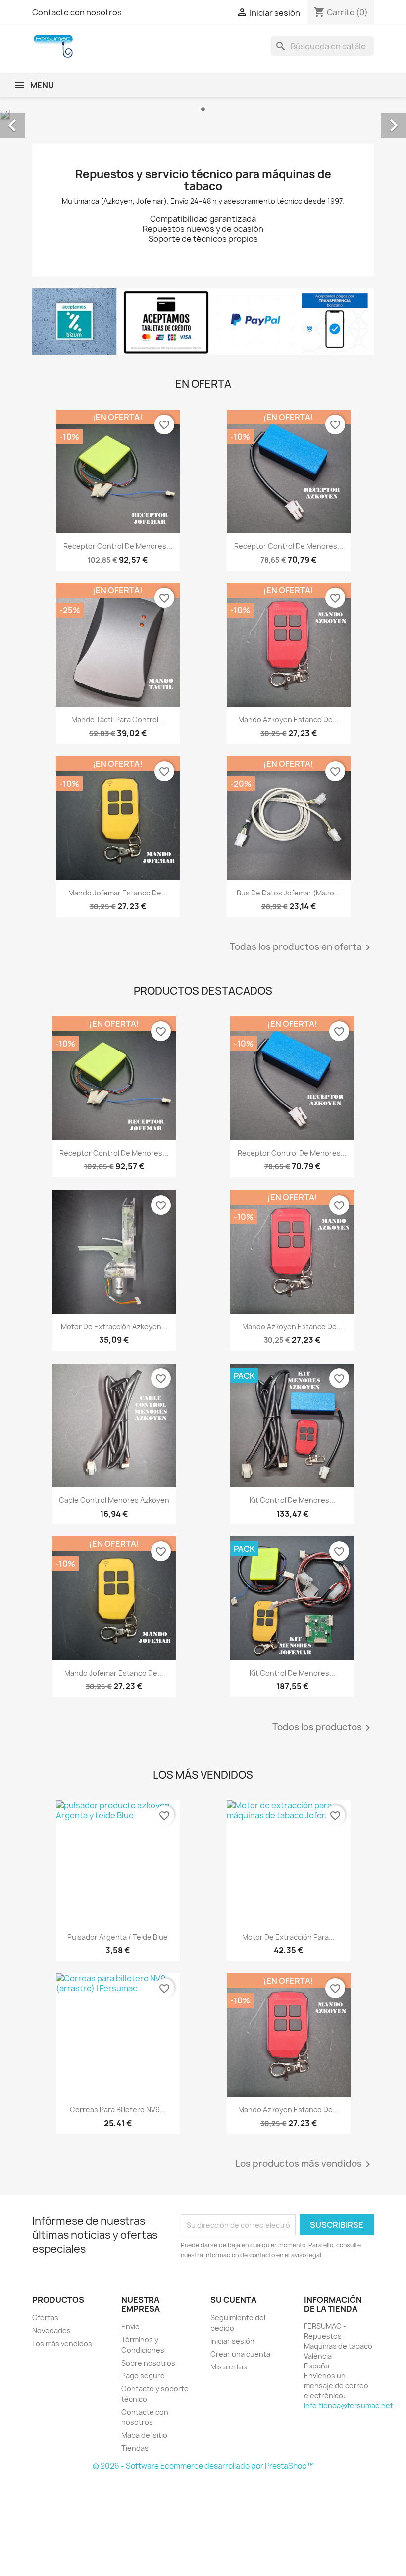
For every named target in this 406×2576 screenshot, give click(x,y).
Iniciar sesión (232, 2341)
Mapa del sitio (144, 2435)
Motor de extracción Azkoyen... (114, 1327)
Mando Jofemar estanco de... (118, 893)
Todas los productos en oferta (302, 947)
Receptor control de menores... (118, 546)
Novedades (51, 2331)
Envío (130, 2327)
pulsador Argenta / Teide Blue (118, 1937)
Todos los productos (323, 1728)
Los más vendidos (62, 2343)
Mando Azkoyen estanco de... (288, 719)
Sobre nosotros (148, 2363)
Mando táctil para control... (118, 719)
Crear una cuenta (240, 2354)
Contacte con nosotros (77, 12)
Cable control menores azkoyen (114, 1500)
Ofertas (45, 2318)
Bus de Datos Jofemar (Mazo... (288, 893)
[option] (203, 115)
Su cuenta (233, 2300)
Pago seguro (143, 2376)
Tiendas (135, 2448)
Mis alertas (229, 2367)
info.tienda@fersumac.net (349, 2405)
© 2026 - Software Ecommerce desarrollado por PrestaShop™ (203, 2466)
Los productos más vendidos (304, 2164)
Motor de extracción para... (288, 1937)
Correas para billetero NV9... (118, 2110)
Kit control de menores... (292, 1500)
